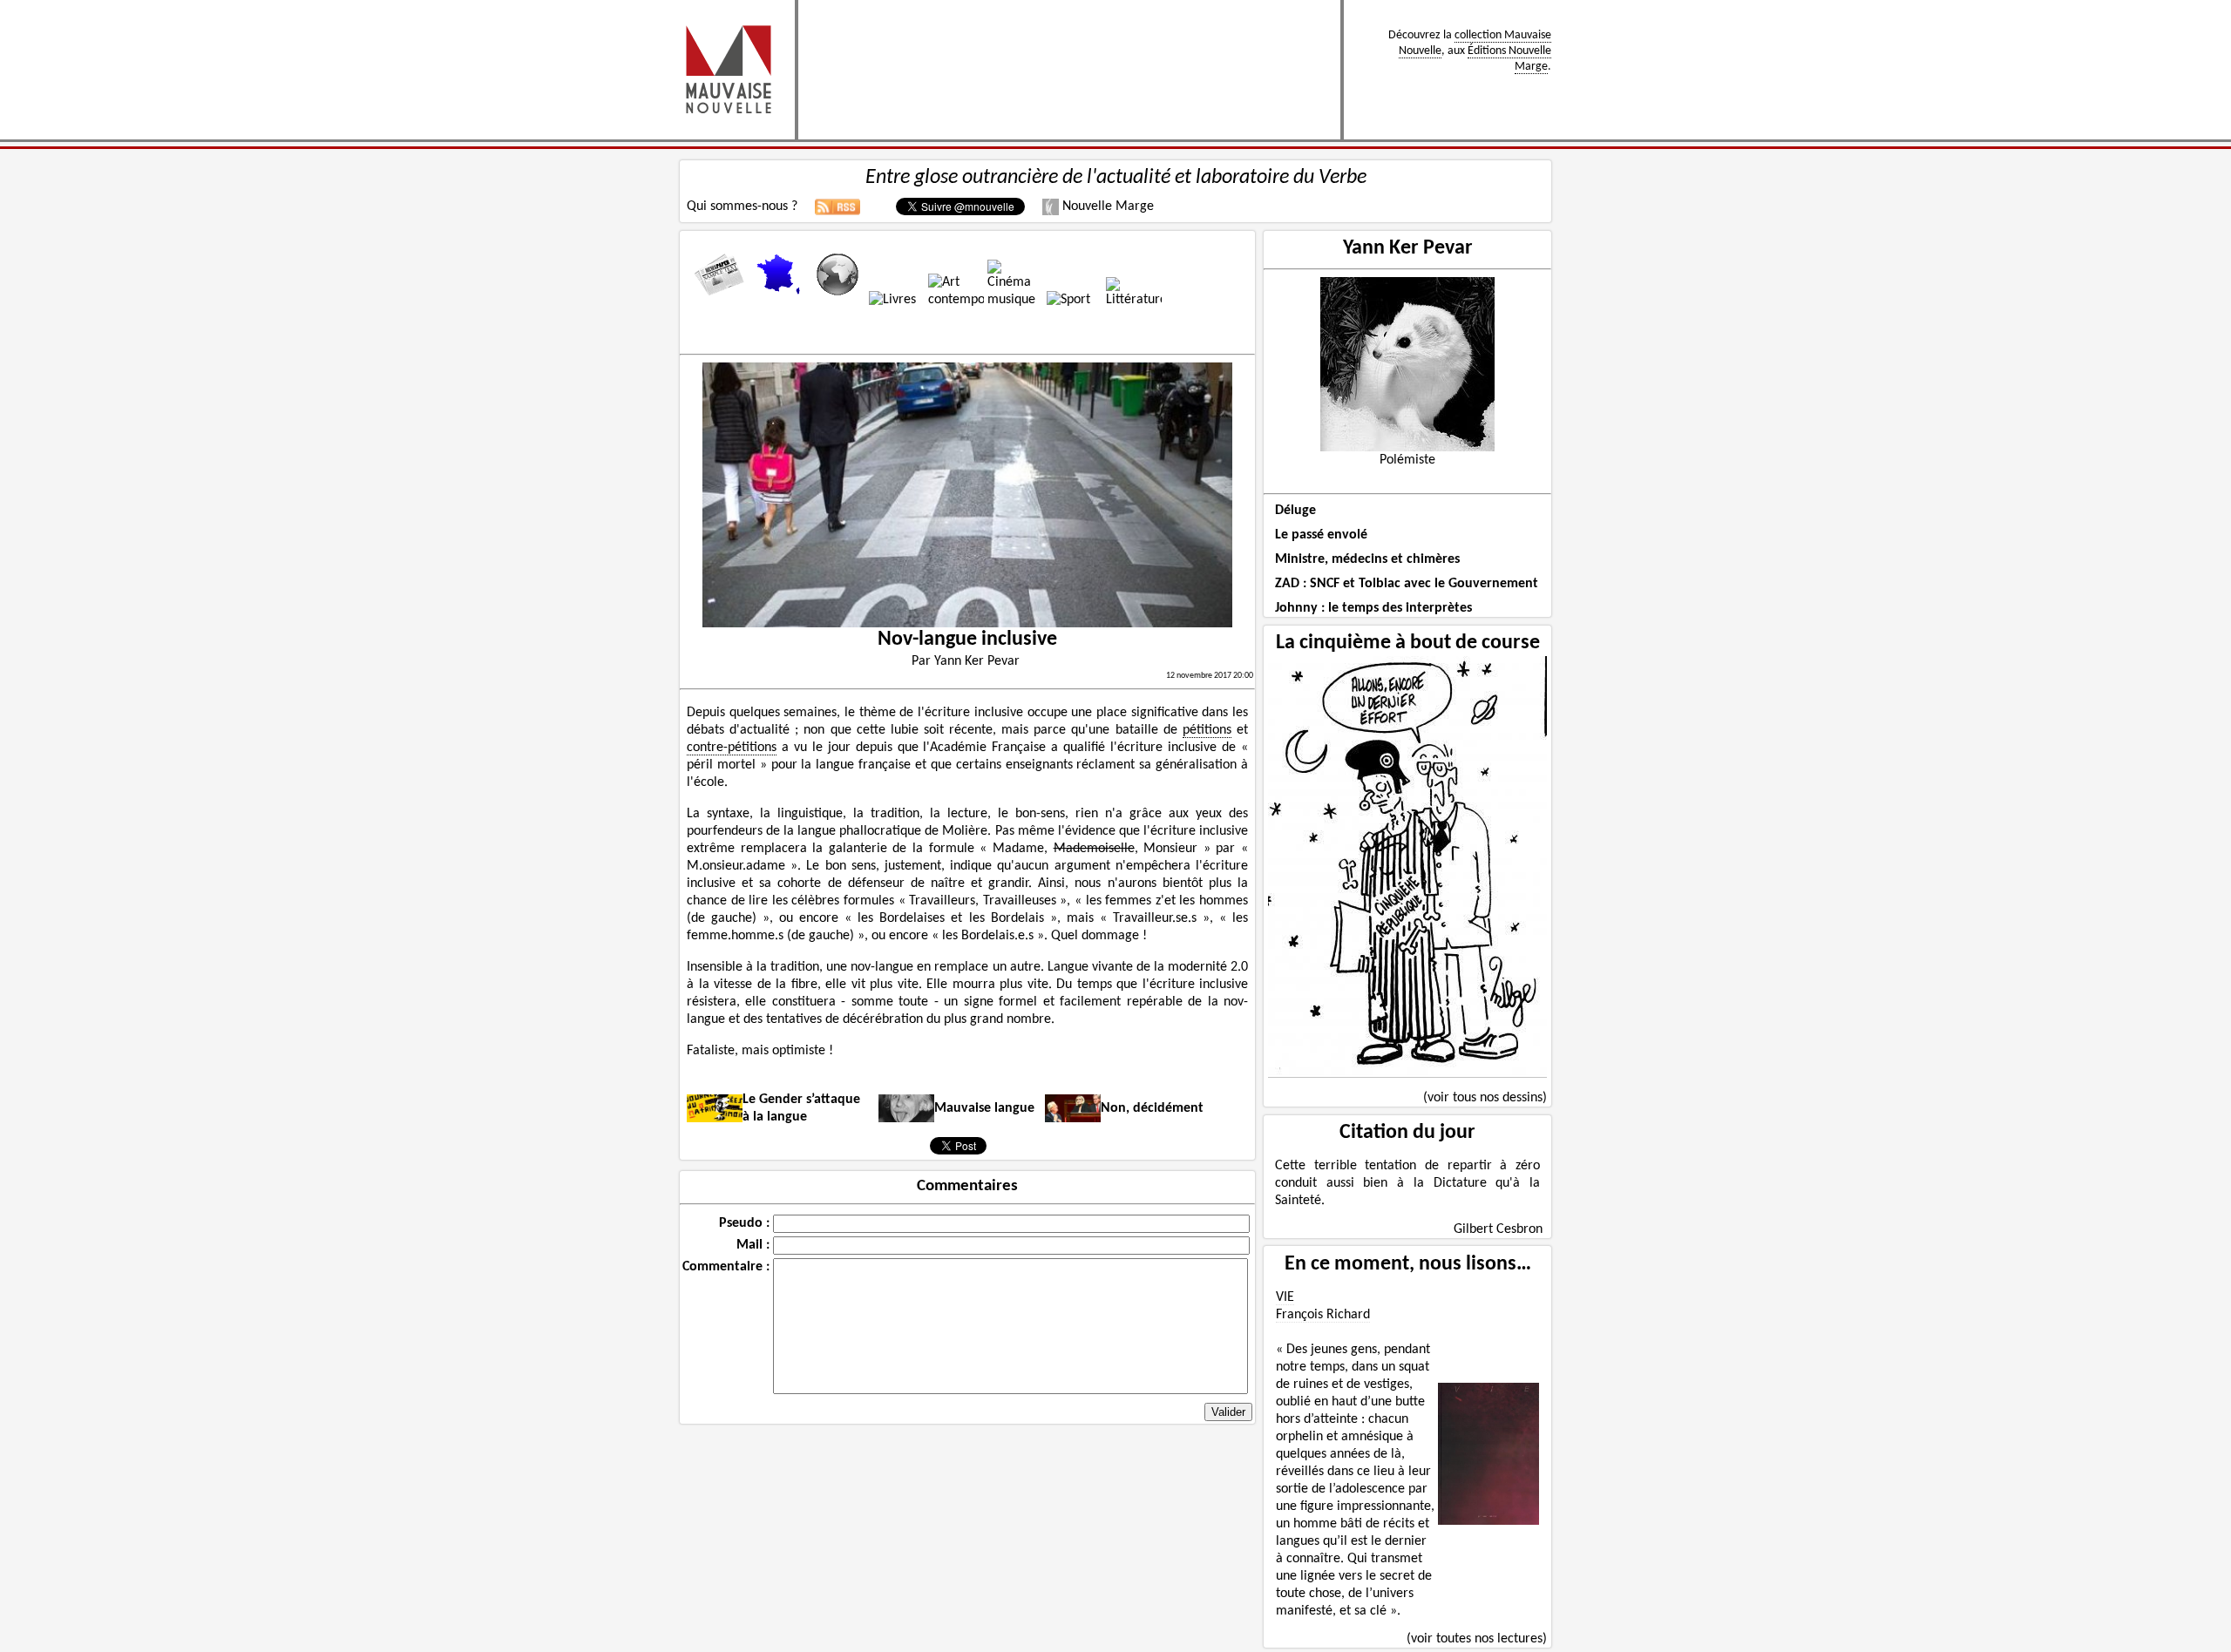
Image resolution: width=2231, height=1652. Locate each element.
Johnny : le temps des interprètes (1373, 608)
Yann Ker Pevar (1408, 248)
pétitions (1207, 730)
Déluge (1295, 511)
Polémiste (1407, 460)
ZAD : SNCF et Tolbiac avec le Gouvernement (1407, 584)
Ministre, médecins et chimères (1367, 559)
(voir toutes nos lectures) (1477, 1639)
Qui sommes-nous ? (742, 206)
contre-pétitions (732, 748)
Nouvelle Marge (1106, 206)
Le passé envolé (1321, 535)
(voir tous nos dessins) (1485, 1098)
